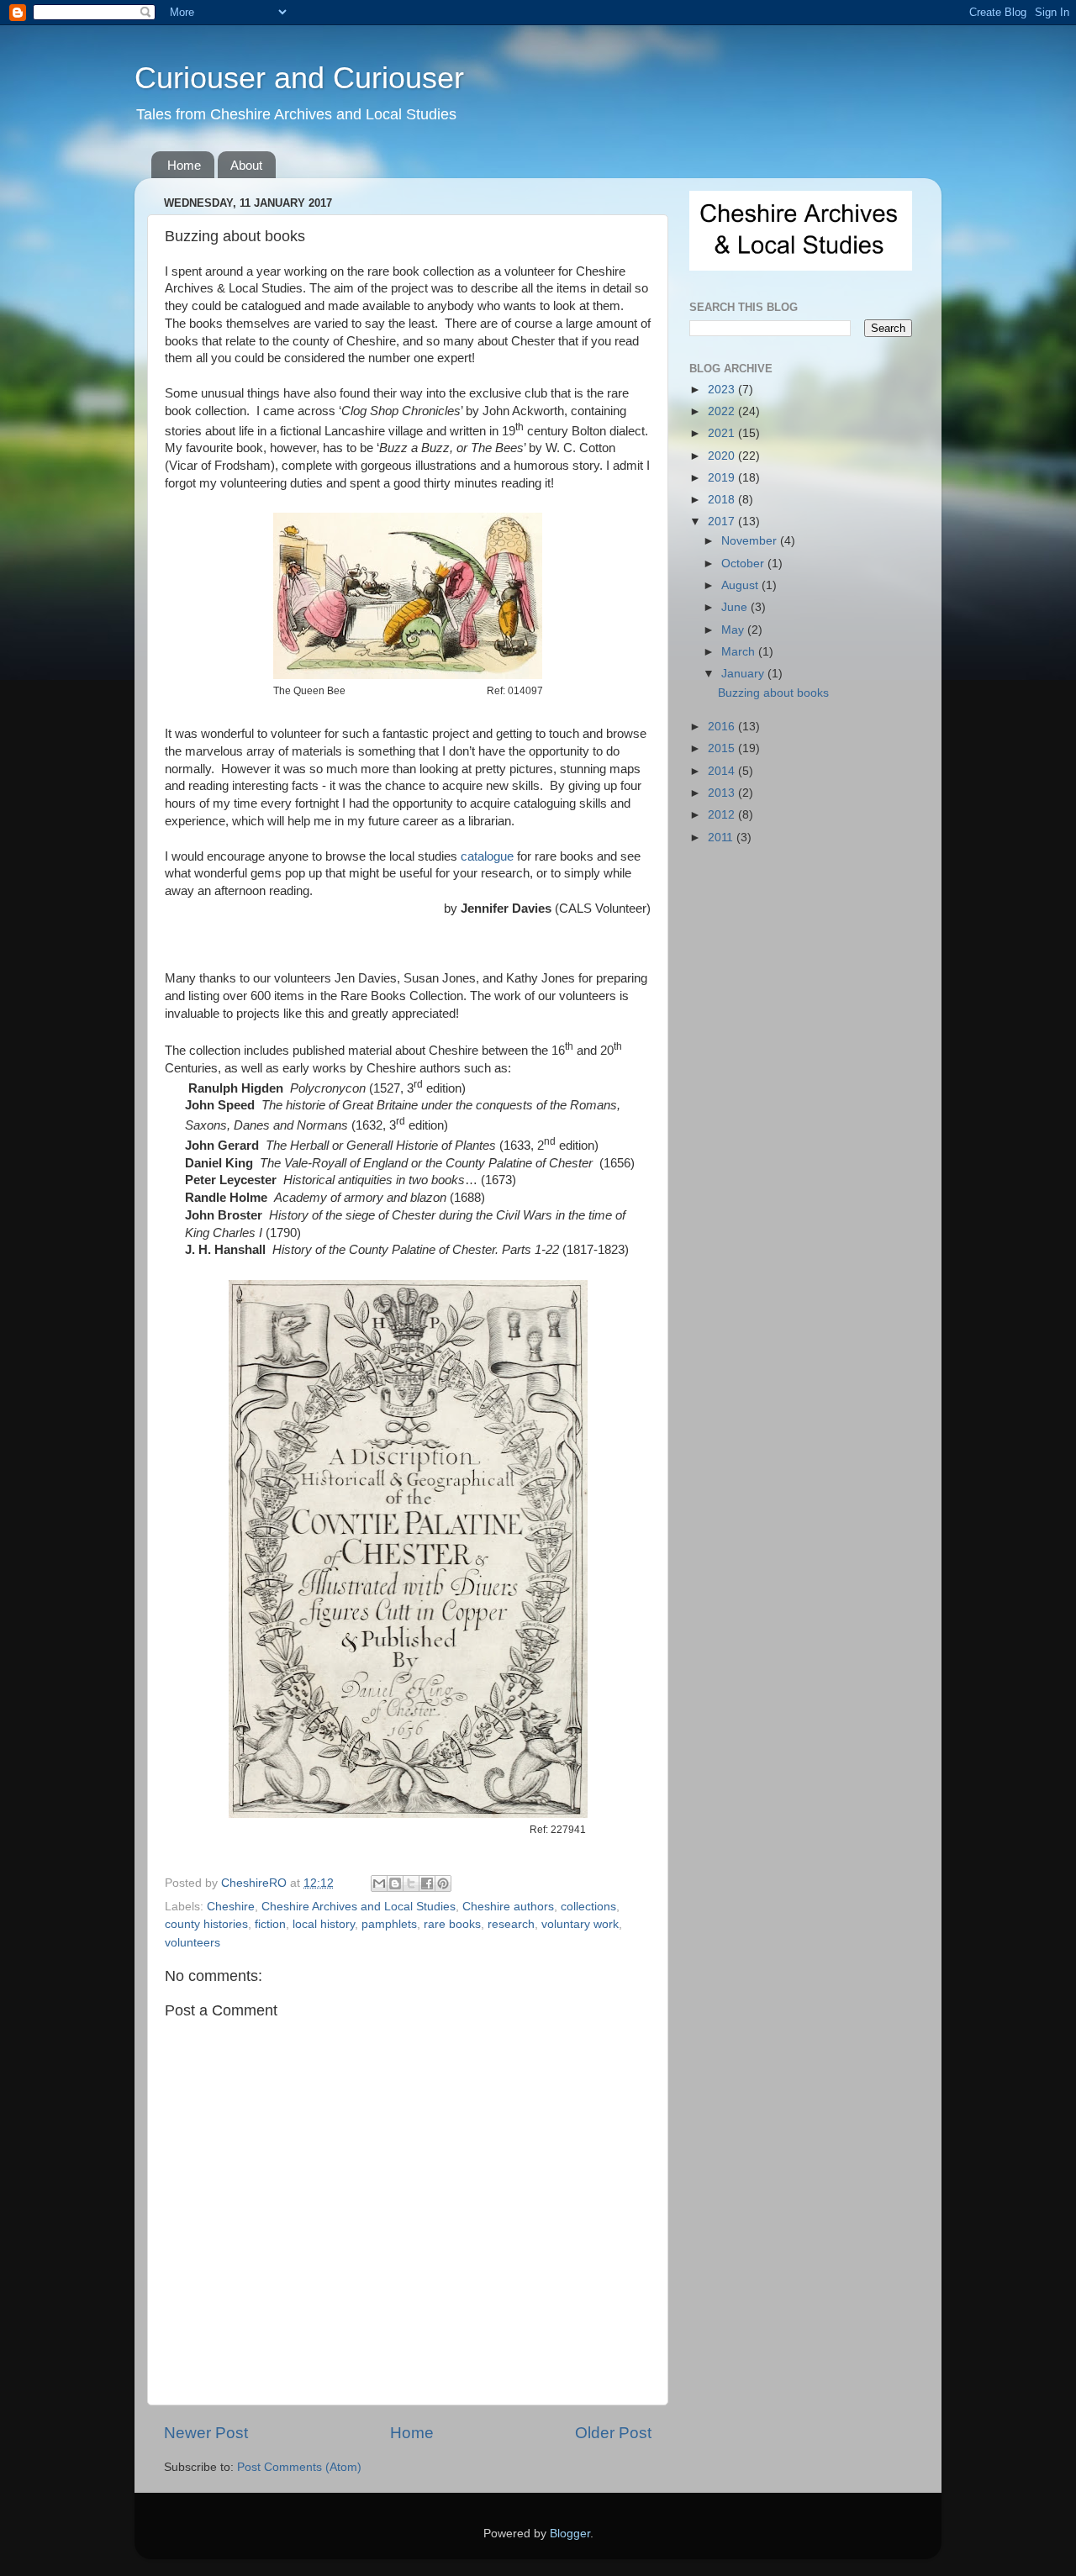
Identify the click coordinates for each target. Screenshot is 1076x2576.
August (741, 585)
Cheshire (231, 1907)
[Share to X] (411, 1883)
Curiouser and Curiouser (299, 78)
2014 (723, 771)
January (744, 674)
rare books (452, 1924)
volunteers (193, 1943)
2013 (723, 793)
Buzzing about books (773, 693)
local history (324, 1924)
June (736, 607)
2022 (723, 411)
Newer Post (206, 2433)
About (246, 165)
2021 (723, 433)
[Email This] (379, 1883)
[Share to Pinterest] (443, 1883)
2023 (723, 390)
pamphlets (389, 1924)
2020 (723, 456)
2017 (723, 522)
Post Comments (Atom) (299, 2467)
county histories (206, 1924)
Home (184, 165)
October (744, 564)
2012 (723, 815)
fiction (270, 1924)
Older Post (613, 2433)
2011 (722, 838)
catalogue (487, 856)
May (734, 630)
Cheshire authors (508, 1907)
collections (588, 1907)
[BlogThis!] (395, 1883)
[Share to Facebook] (427, 1883)
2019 (723, 478)
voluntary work (580, 1924)
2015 (723, 748)
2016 (723, 727)
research (511, 1924)
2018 (723, 500)
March (740, 652)
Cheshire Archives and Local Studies (359, 1907)
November (751, 541)
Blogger (570, 2534)
